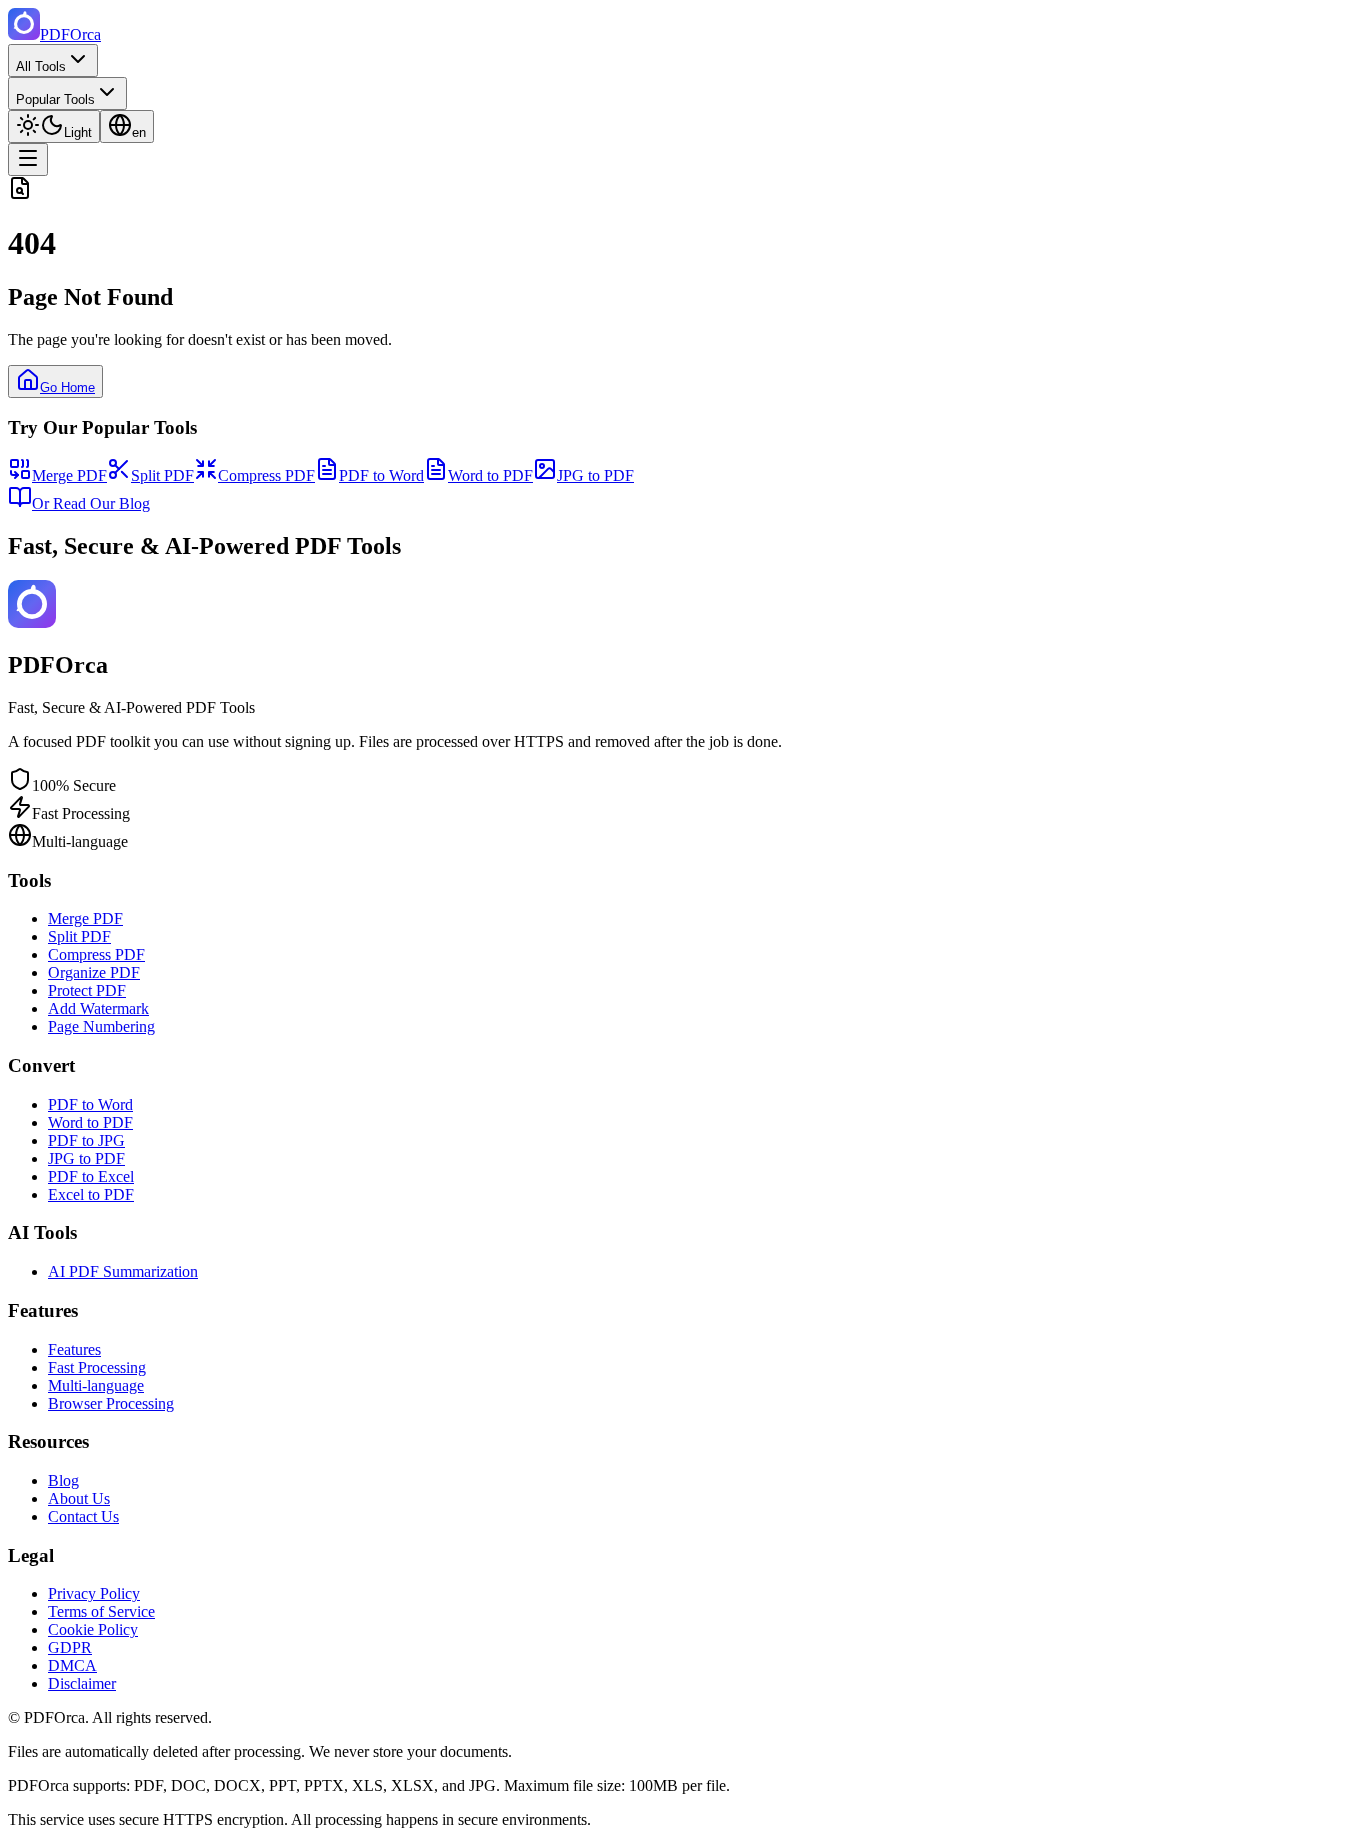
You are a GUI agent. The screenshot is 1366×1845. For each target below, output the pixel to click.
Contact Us (83, 1516)
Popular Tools (55, 99)
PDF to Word (381, 475)
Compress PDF (266, 475)
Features (74, 1349)
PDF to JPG (86, 1140)
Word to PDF (490, 475)
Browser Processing (111, 1403)
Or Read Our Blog (91, 503)
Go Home (67, 387)
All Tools (41, 66)
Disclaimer (82, 1683)
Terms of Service (101, 1611)
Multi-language (96, 1385)
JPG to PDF (595, 475)
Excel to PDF (91, 1194)
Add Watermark (98, 1008)
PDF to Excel (91, 1176)
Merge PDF (69, 475)
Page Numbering (101, 1026)
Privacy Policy (94, 1593)
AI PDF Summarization (123, 1271)
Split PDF (162, 475)
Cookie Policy (93, 1629)
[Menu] (28, 159)
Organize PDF (94, 972)
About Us (79, 1498)
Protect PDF (87, 990)
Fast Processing (97, 1367)
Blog (63, 1480)
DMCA (72, 1665)
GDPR (70, 1647)
